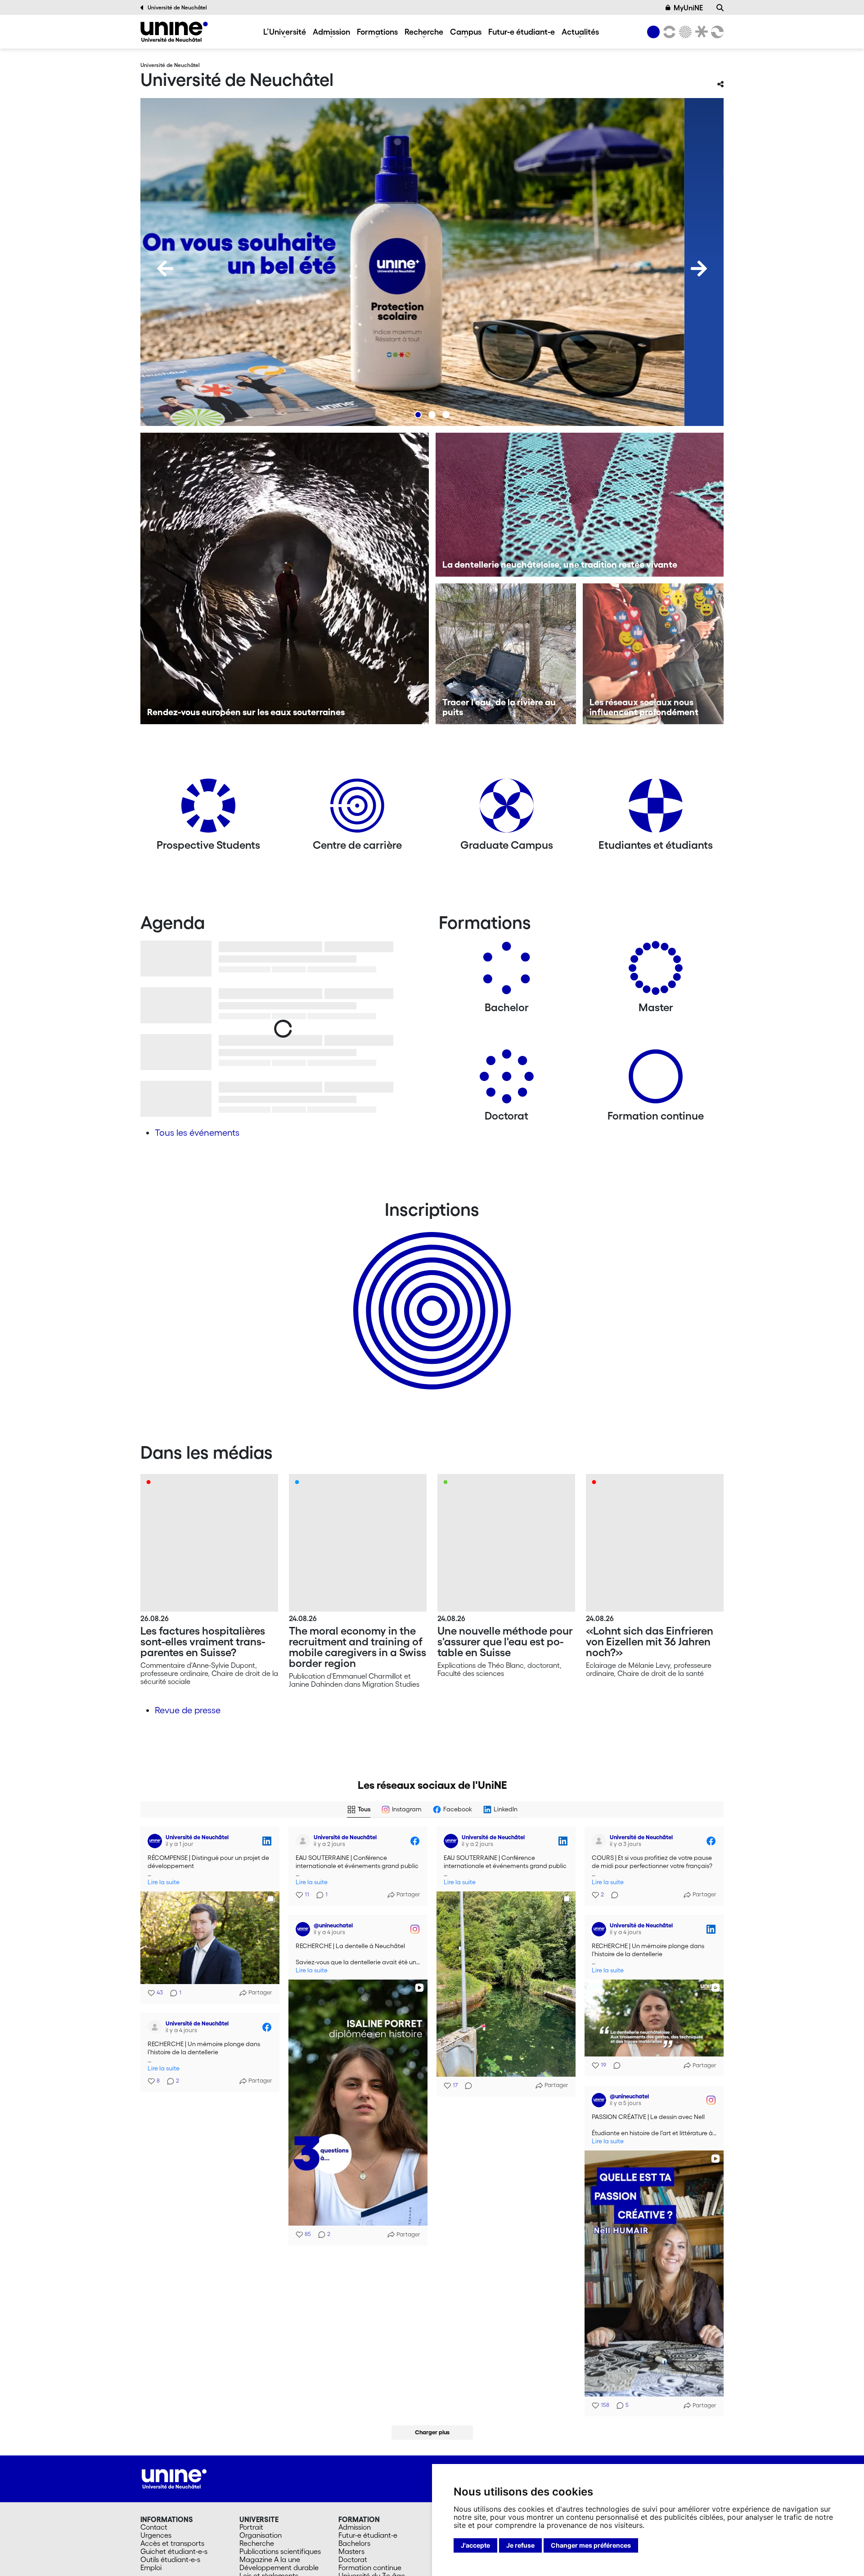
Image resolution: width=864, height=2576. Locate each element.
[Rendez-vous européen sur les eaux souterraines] (285, 578)
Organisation (261, 2535)
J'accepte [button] (475, 2545)
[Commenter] (466, 2086)
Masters (351, 2551)
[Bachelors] (507, 971)
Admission (331, 31)
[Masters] (656, 971)
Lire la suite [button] (164, 1882)
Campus (466, 31)
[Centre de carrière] (357, 809)
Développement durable (279, 2567)
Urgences (156, 2535)
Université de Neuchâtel (177, 7)
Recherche (424, 31)
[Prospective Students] (208, 809)
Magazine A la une (270, 2559)
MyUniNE (688, 8)
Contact (154, 2527)
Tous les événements (197, 1133)
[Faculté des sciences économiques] (716, 32)
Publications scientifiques (280, 2551)
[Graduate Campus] (507, 809)
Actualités (580, 31)
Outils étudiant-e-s (170, 2559)
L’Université (285, 31)
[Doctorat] (507, 1080)
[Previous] (165, 269)
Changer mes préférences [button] (591, 2545)
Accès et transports (172, 2543)
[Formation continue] (656, 1080)
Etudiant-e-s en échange (430, 1295)
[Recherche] (720, 8)
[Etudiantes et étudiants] (656, 809)
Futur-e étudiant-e (522, 31)
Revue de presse (188, 1710)
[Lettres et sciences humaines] (668, 32)
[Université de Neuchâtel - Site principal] (174, 2478)
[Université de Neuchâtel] (174, 32)
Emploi (151, 2567)
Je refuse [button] (520, 2545)
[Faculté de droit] (700, 32)
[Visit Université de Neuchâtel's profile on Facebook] (303, 1841)
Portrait (251, 2527)
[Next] (699, 269)
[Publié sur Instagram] (415, 1929)
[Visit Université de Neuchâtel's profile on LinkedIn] (155, 1841)
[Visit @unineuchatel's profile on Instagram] (303, 1929)
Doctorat (353, 2559)
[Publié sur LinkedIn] (267, 1841)
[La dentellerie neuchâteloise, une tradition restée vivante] (580, 505)
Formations (377, 31)
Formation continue (370, 2567)
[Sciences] (684, 32)
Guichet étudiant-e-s (174, 2551)
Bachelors (354, 2543)
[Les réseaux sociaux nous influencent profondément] (653, 654)
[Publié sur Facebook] (415, 1841)
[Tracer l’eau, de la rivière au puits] (506, 654)
